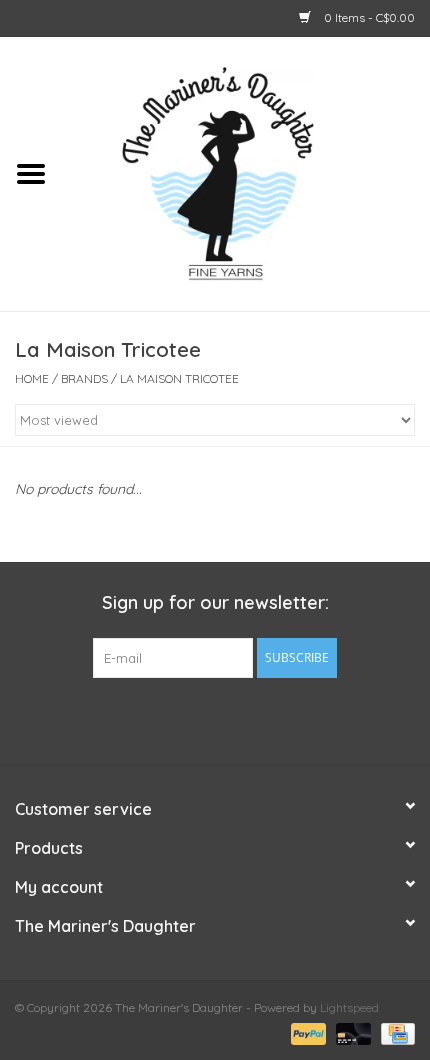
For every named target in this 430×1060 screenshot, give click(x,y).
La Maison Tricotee (179, 378)
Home (32, 378)
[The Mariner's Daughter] (246, 172)
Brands (84, 378)
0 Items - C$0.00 (368, 17)
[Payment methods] (306, 1032)
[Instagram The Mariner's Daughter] (251, 719)
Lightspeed (349, 1007)
